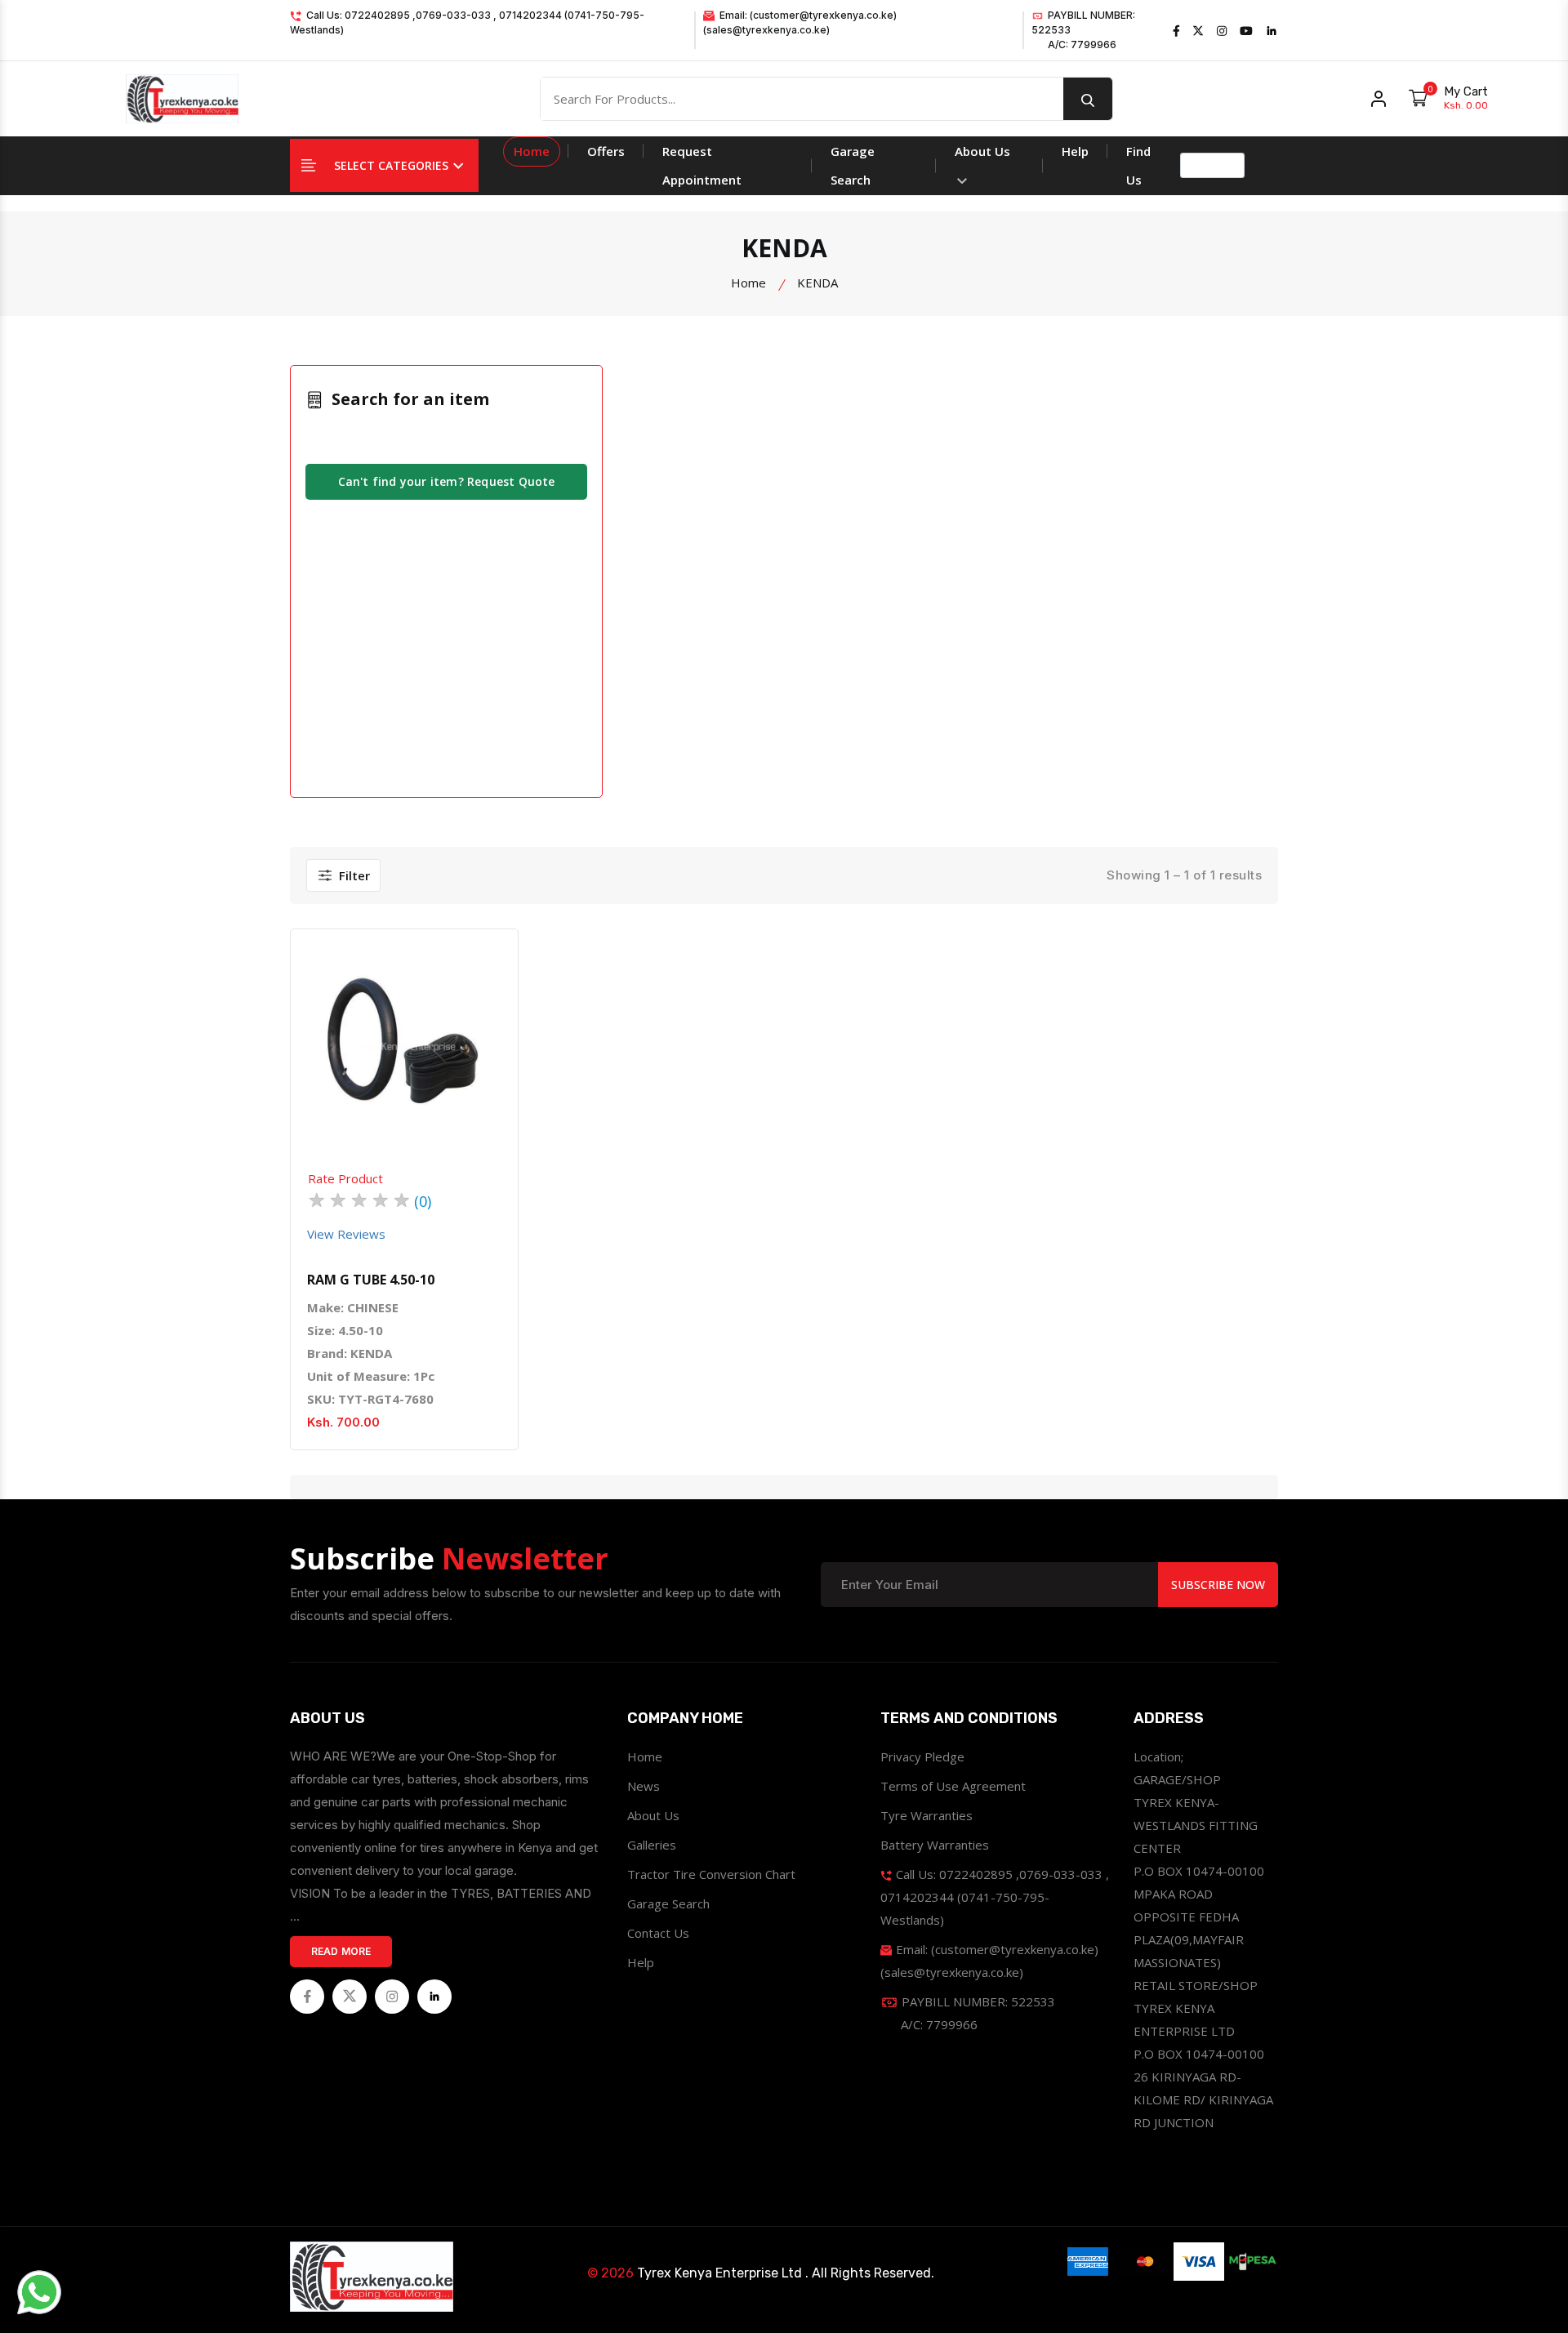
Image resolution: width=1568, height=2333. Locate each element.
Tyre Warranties (927, 1815)
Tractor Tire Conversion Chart (711, 1874)
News (644, 1786)
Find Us (1138, 165)
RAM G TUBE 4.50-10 (371, 1280)
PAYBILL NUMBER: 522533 (1083, 30)
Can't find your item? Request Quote (447, 481)
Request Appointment (702, 165)
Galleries (652, 1845)
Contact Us (658, 1933)
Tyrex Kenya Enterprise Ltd (719, 2273)
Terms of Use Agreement (953, 1786)
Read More (341, 1951)
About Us (982, 151)
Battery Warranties (935, 1845)
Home (532, 151)
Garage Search (853, 165)
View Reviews (346, 1234)
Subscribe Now (1218, 1585)
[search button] (1088, 99)
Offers (606, 151)
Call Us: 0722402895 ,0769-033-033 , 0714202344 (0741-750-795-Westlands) (467, 22)
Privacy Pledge (922, 1756)
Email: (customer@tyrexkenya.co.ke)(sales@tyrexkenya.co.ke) (800, 22)
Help (1075, 151)
